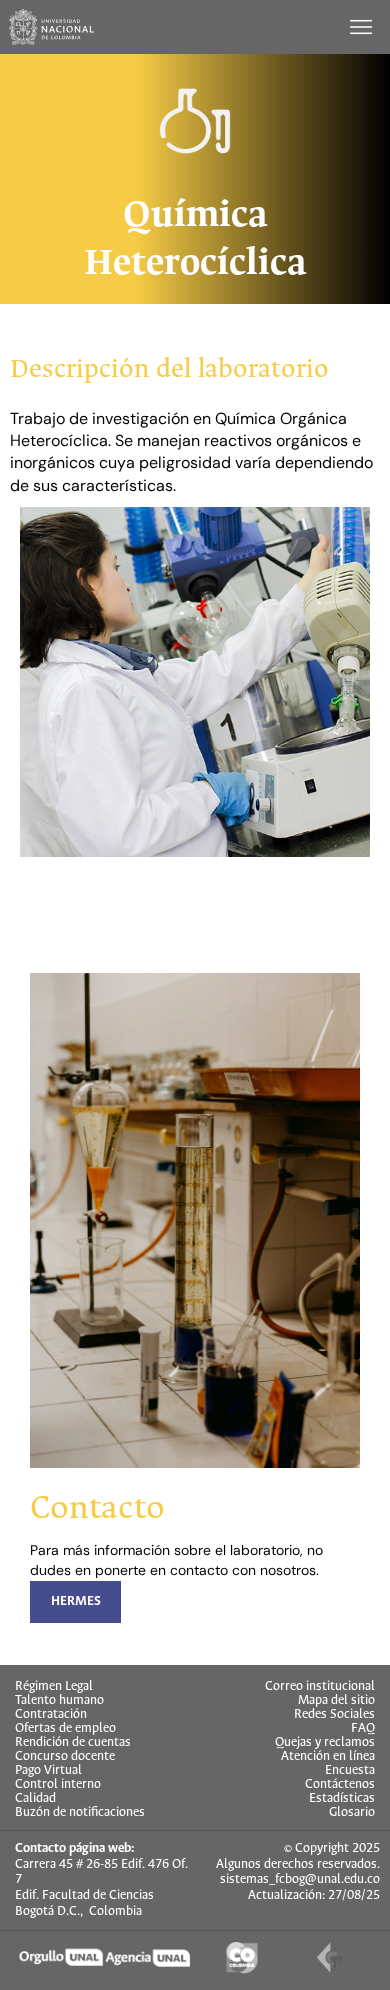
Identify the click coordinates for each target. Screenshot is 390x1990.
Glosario (352, 1813)
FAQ (363, 1729)
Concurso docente (65, 1757)
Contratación (51, 1715)
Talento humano (59, 1701)
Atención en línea (328, 1757)
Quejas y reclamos (325, 1743)
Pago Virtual (48, 1771)
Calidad (35, 1799)
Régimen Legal (54, 1687)
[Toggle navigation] (363, 27)
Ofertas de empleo (65, 1729)
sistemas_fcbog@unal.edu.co (300, 1879)
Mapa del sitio (336, 1701)
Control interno (58, 1785)
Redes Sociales (334, 1715)
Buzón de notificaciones (80, 1813)
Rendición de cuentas (73, 1743)
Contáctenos (340, 1785)
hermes (76, 1601)
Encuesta (350, 1771)
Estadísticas (342, 1799)
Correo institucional (320, 1687)
